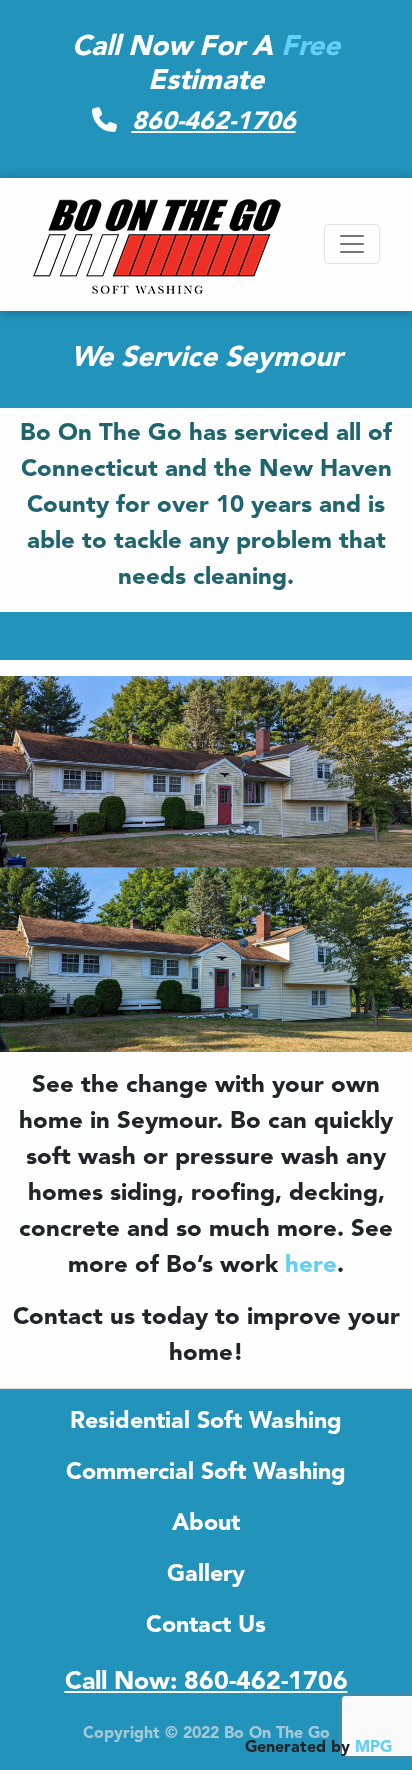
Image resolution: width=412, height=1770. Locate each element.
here (311, 1266)
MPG (373, 1748)
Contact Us (206, 1626)
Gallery (206, 1575)
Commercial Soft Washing (206, 1473)
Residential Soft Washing (206, 1422)
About (206, 1524)
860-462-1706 (214, 122)
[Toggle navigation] (352, 244)
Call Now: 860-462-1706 (206, 1682)
